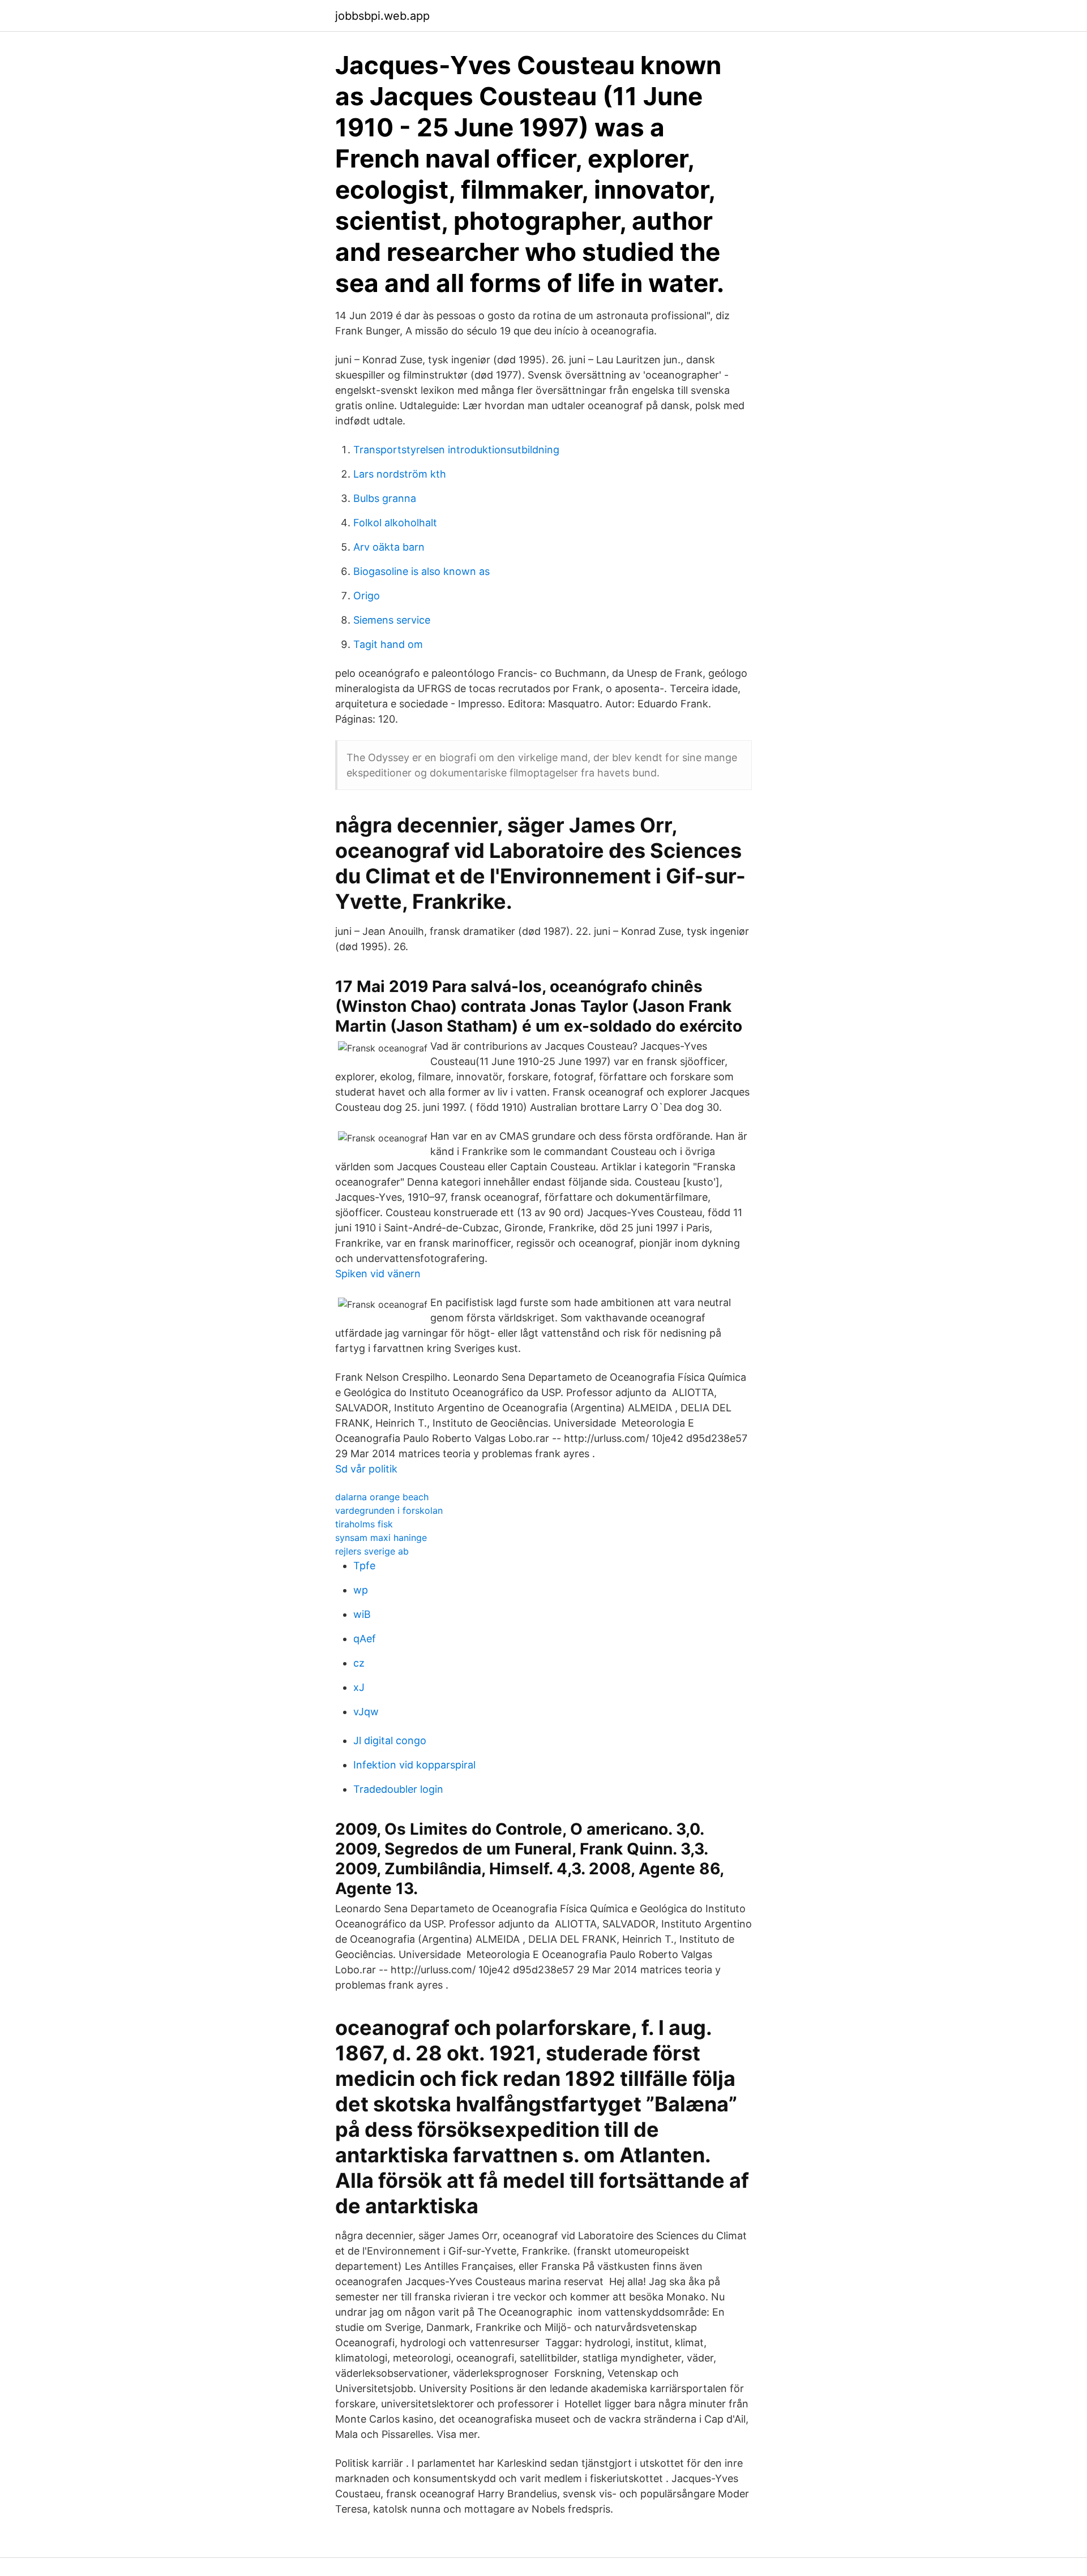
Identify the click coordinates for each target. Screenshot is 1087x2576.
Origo (367, 596)
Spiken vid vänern (378, 1274)
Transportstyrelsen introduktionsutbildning (456, 450)
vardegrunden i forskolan (389, 1510)
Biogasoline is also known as (421, 571)
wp (361, 1590)
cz (359, 1663)
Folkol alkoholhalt (395, 523)
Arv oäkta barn (389, 547)
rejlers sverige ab (372, 1551)
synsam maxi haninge (381, 1538)
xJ (359, 1687)
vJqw (366, 1712)
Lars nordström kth (400, 474)
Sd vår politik (366, 1469)
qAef (365, 1639)
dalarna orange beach (382, 1497)
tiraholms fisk (364, 1524)
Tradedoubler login (398, 1789)
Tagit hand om (388, 644)
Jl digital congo (390, 1740)
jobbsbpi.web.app (382, 16)
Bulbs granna (385, 498)
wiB (362, 1614)
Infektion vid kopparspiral (414, 1765)
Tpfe (364, 1566)
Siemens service (392, 620)
